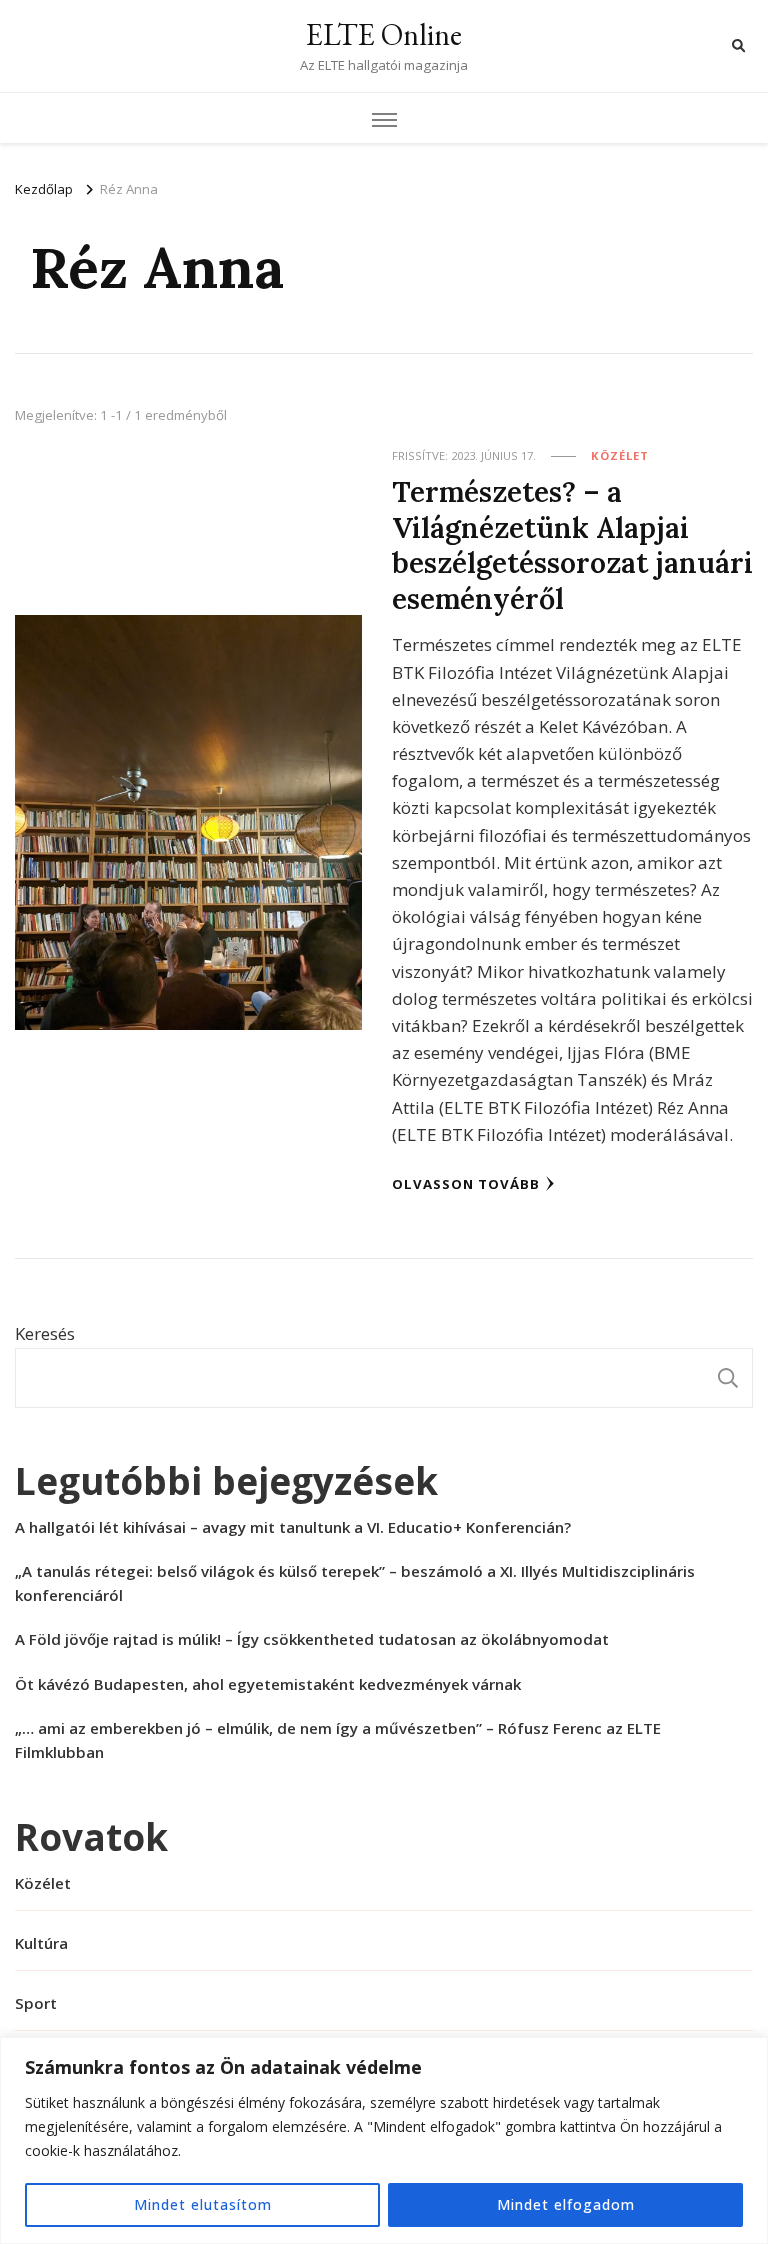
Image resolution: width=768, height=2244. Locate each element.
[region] (384, 2140)
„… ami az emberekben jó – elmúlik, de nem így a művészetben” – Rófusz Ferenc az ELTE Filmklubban (338, 1740)
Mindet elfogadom (566, 2204)
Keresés (45, 1333)
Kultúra (41, 1943)
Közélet (620, 455)
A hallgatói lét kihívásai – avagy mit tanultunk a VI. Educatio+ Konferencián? (293, 1527)
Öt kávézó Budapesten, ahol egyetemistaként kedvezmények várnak (268, 1684)
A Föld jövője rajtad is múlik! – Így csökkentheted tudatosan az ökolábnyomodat (312, 1639)
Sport (36, 2003)
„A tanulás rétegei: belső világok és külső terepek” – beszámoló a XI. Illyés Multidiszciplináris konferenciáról (355, 1583)
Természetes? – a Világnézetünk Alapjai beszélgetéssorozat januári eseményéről (572, 544)
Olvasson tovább (466, 1184)
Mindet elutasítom (203, 2204)
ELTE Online (384, 34)
